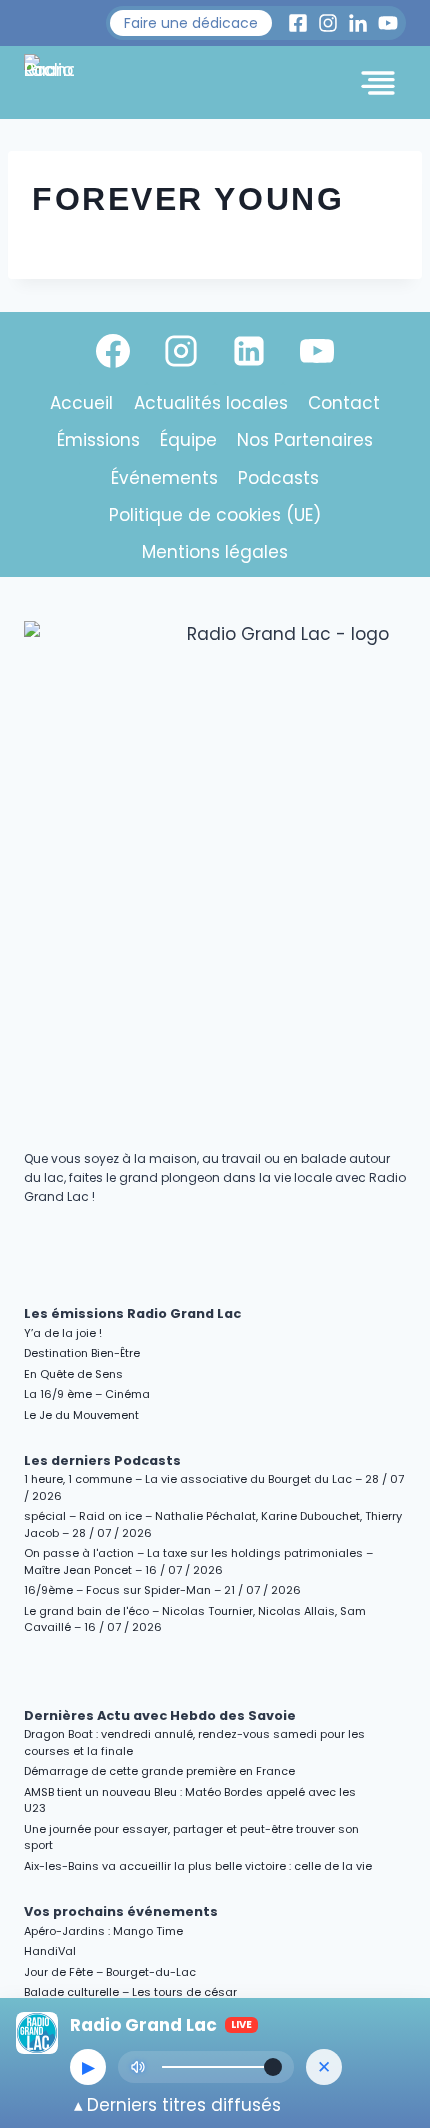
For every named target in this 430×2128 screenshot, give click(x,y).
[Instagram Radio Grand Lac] (328, 23)
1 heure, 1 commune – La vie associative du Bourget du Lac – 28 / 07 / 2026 (214, 1487)
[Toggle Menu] (378, 83)
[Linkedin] (249, 351)
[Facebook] (113, 351)
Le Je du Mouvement (81, 1415)
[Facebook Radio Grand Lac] (298, 23)
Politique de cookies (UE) (215, 515)
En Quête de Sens (73, 1374)
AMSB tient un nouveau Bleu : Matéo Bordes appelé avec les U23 (190, 1800)
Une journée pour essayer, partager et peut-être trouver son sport (191, 1837)
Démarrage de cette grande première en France (159, 1771)
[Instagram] (181, 351)
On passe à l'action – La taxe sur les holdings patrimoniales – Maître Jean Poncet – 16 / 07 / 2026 (198, 1561)
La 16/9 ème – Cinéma (87, 1394)
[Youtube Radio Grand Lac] (388, 23)
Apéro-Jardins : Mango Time (103, 1931)
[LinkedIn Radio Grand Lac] (358, 23)
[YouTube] (317, 351)
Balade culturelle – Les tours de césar (130, 1992)
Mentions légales (215, 552)
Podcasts (278, 478)
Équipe (188, 440)
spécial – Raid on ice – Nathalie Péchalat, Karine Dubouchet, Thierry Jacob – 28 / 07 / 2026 (213, 1524)
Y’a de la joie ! (63, 1333)
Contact (344, 403)
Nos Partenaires (305, 440)
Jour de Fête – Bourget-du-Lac (110, 1972)
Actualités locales (211, 403)
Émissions (98, 440)
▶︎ (88, 2067)
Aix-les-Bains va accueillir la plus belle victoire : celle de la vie (198, 1866)
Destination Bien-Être (82, 1353)
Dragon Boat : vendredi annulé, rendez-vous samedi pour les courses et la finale (194, 1742)
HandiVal (50, 1951)
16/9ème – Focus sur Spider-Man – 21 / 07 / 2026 (162, 1590)
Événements (164, 478)
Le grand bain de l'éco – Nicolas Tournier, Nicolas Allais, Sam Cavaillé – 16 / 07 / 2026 (195, 1619)
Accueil (81, 403)
